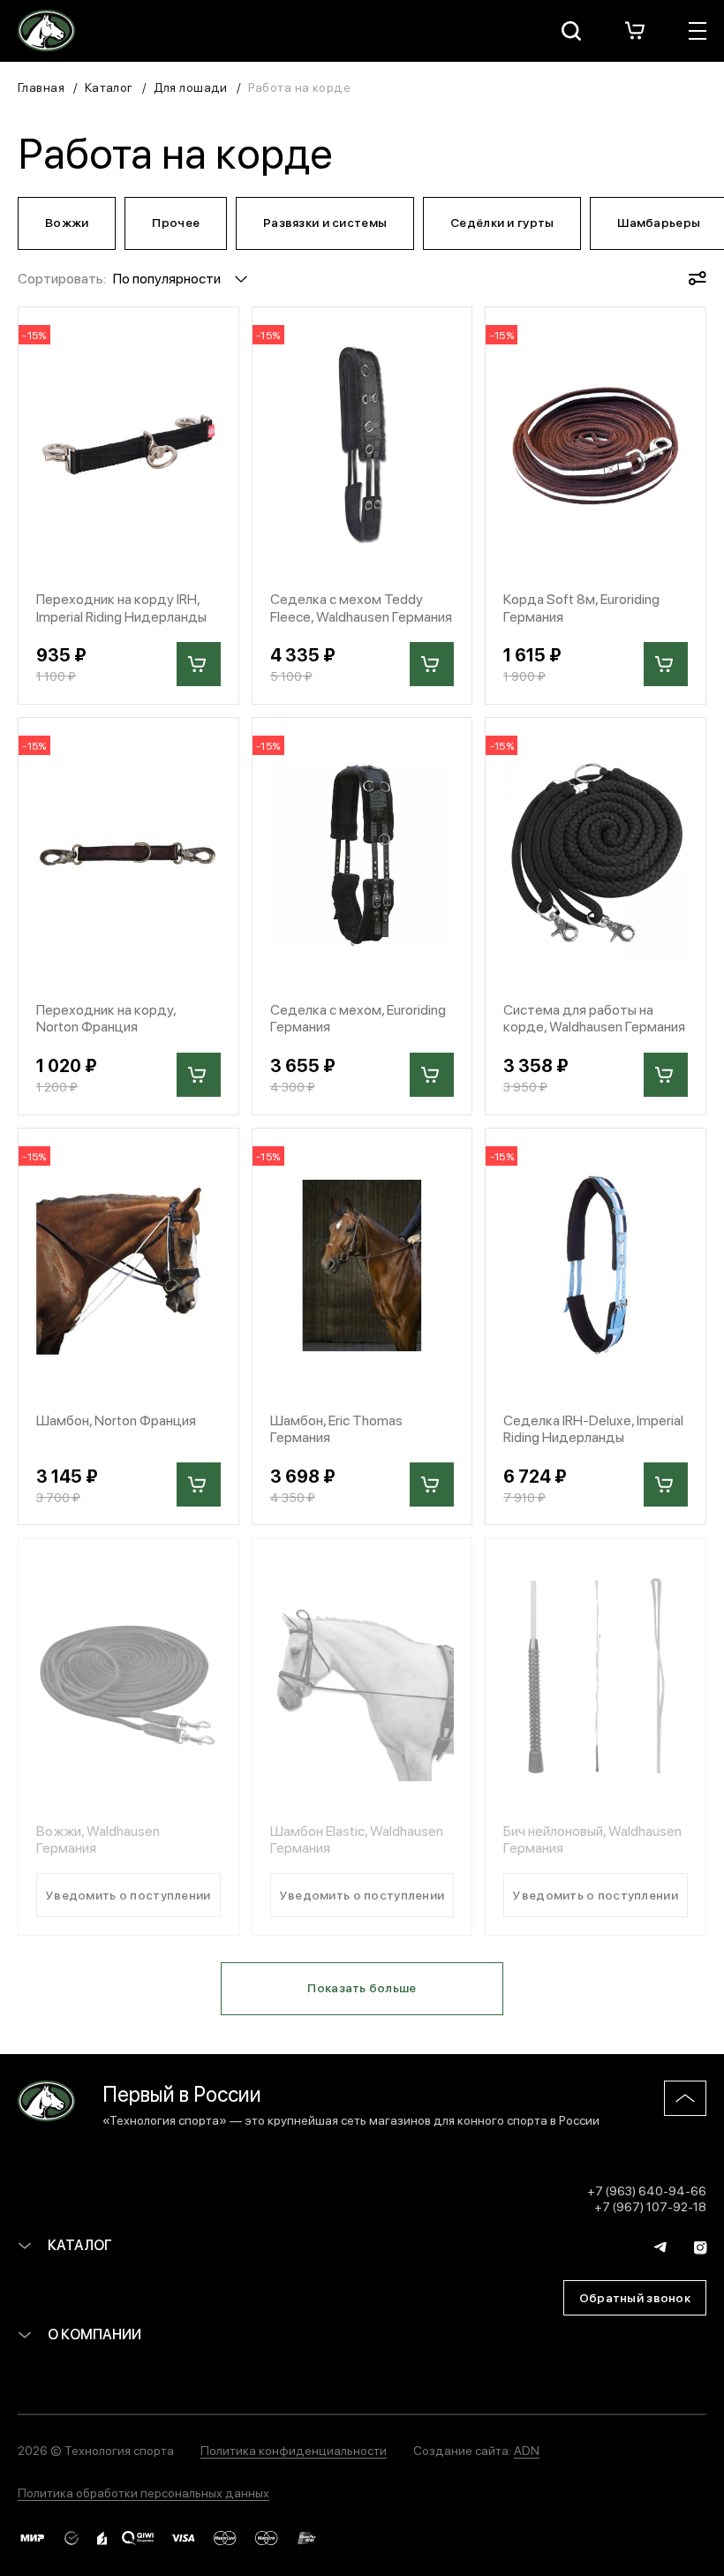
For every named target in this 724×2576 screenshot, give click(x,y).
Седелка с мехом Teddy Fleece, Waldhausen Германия (361, 607)
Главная (41, 87)
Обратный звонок (635, 2297)
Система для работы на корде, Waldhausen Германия (594, 1017)
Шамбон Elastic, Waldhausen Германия (357, 1839)
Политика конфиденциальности (294, 2450)
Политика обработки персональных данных (143, 2492)
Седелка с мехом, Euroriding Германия (358, 1017)
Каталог (109, 87)
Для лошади (191, 87)
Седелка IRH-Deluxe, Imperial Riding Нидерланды (593, 1428)
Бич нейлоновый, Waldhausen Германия (592, 1839)
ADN (527, 2450)
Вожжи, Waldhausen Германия (98, 1839)
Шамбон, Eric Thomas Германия (336, 1428)
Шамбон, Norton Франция (116, 1420)
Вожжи (67, 222)
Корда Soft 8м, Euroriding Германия (581, 607)
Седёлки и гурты (502, 222)
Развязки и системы (325, 222)
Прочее (176, 222)
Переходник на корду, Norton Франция (106, 1017)
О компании (93, 2334)
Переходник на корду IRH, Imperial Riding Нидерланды (121, 607)
